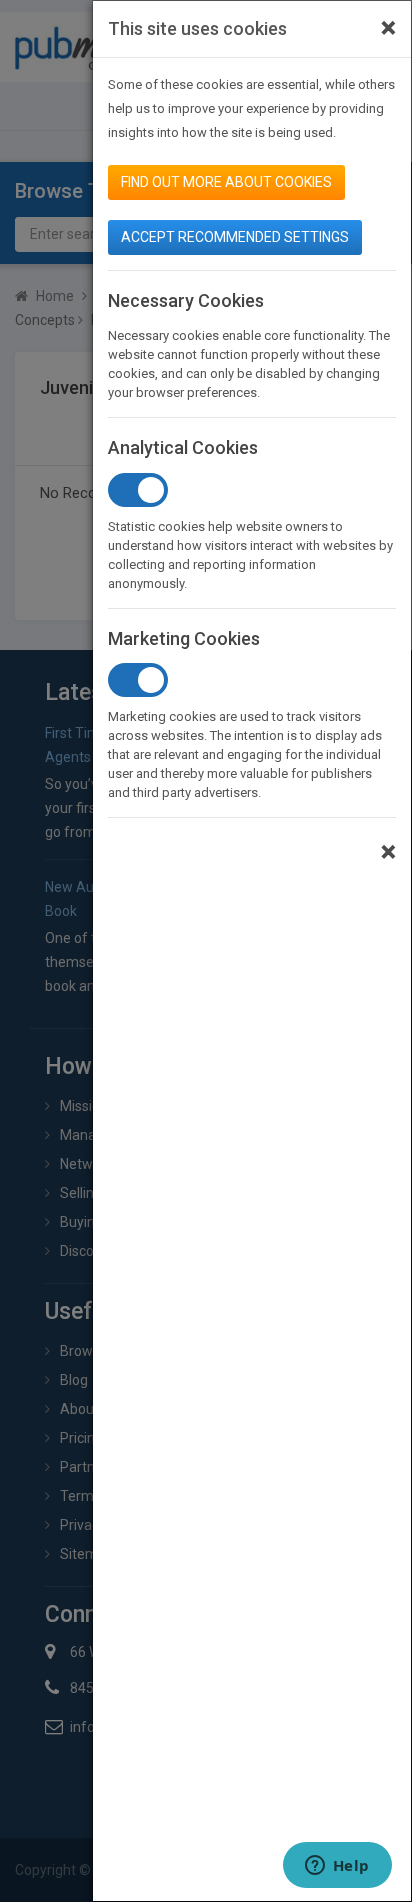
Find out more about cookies (226, 182)
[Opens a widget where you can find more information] (337, 1867)
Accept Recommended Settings (235, 237)
